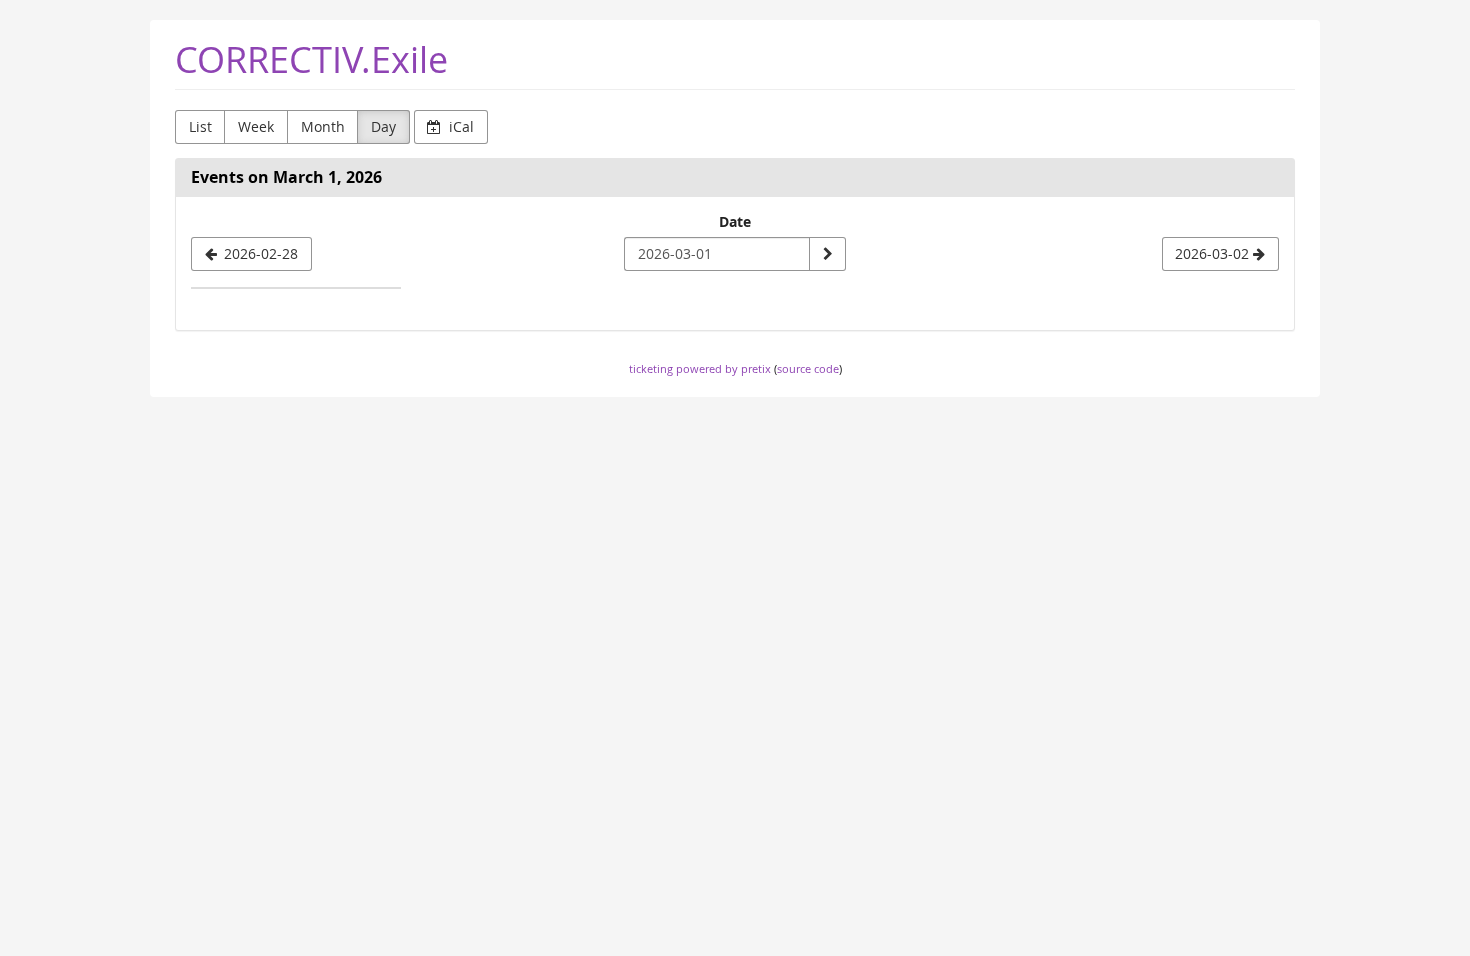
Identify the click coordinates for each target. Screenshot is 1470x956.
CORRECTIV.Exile (311, 59)
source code (808, 368)
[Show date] (827, 254)
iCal (459, 126)
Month (323, 126)
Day (383, 126)
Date (735, 221)
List (200, 126)
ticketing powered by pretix (700, 368)
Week (256, 126)
